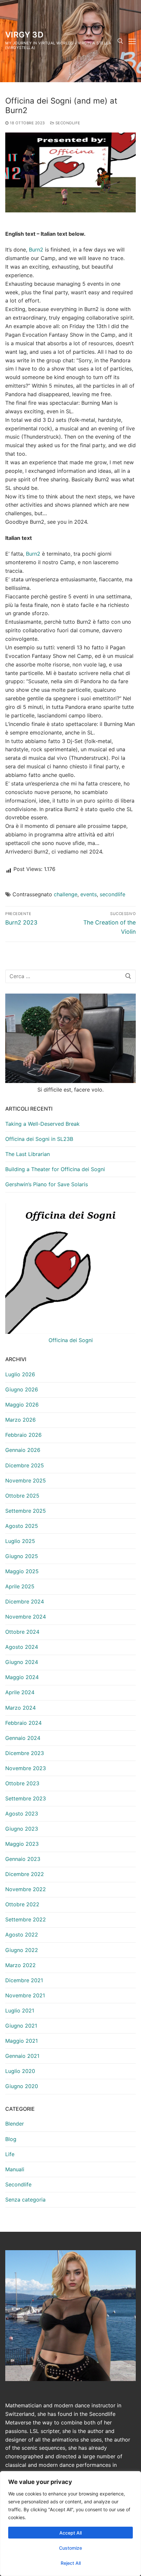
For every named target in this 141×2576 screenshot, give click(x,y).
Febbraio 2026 (23, 1435)
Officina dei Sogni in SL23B (39, 1139)
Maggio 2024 (22, 1677)
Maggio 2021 (21, 2041)
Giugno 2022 (22, 1950)
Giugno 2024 (22, 1662)
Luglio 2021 (20, 2010)
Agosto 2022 (22, 1935)
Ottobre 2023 (22, 1783)
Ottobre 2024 (22, 1632)
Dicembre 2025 (25, 1465)
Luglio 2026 (20, 1374)
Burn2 (36, 250)
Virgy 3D (24, 35)
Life (10, 2154)
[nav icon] (132, 41)
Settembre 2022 (26, 1919)
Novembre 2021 (25, 1995)
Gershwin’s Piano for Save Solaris (47, 1184)
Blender (15, 2124)
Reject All (71, 2563)
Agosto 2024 (22, 1647)
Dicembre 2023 (25, 1753)
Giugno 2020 (22, 2086)
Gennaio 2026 (23, 1450)
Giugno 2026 (22, 1389)
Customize (70, 2548)
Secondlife (67, 123)
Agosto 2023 (22, 1814)
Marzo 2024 (20, 1708)
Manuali (15, 2169)
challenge (66, 894)
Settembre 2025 (26, 1511)
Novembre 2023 (26, 1768)
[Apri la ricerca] (120, 41)
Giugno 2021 (21, 2026)
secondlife (112, 894)
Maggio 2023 (22, 1844)
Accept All (70, 2533)
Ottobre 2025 (22, 1496)
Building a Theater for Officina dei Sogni (55, 1169)
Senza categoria (25, 2200)
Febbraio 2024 (23, 1723)
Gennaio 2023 (23, 1859)
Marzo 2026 (20, 1420)
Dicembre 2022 (25, 1874)
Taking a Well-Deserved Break (42, 1124)
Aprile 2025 (20, 1586)
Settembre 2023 (26, 1798)
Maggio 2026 (22, 1405)
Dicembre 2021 (24, 1980)
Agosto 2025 (22, 1526)
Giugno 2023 (22, 1829)
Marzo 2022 (20, 1965)
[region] (70, 2524)
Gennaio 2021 (22, 2056)
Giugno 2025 (22, 1556)
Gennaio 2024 (23, 1738)
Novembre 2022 (26, 1889)
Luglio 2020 (20, 2071)
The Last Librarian (28, 1154)
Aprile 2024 (20, 1692)
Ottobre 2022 (22, 1904)
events (89, 894)
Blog (11, 2139)
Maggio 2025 (22, 1571)
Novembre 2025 (26, 1481)
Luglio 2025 (20, 1541)
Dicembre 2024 (25, 1601)
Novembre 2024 (26, 1617)
